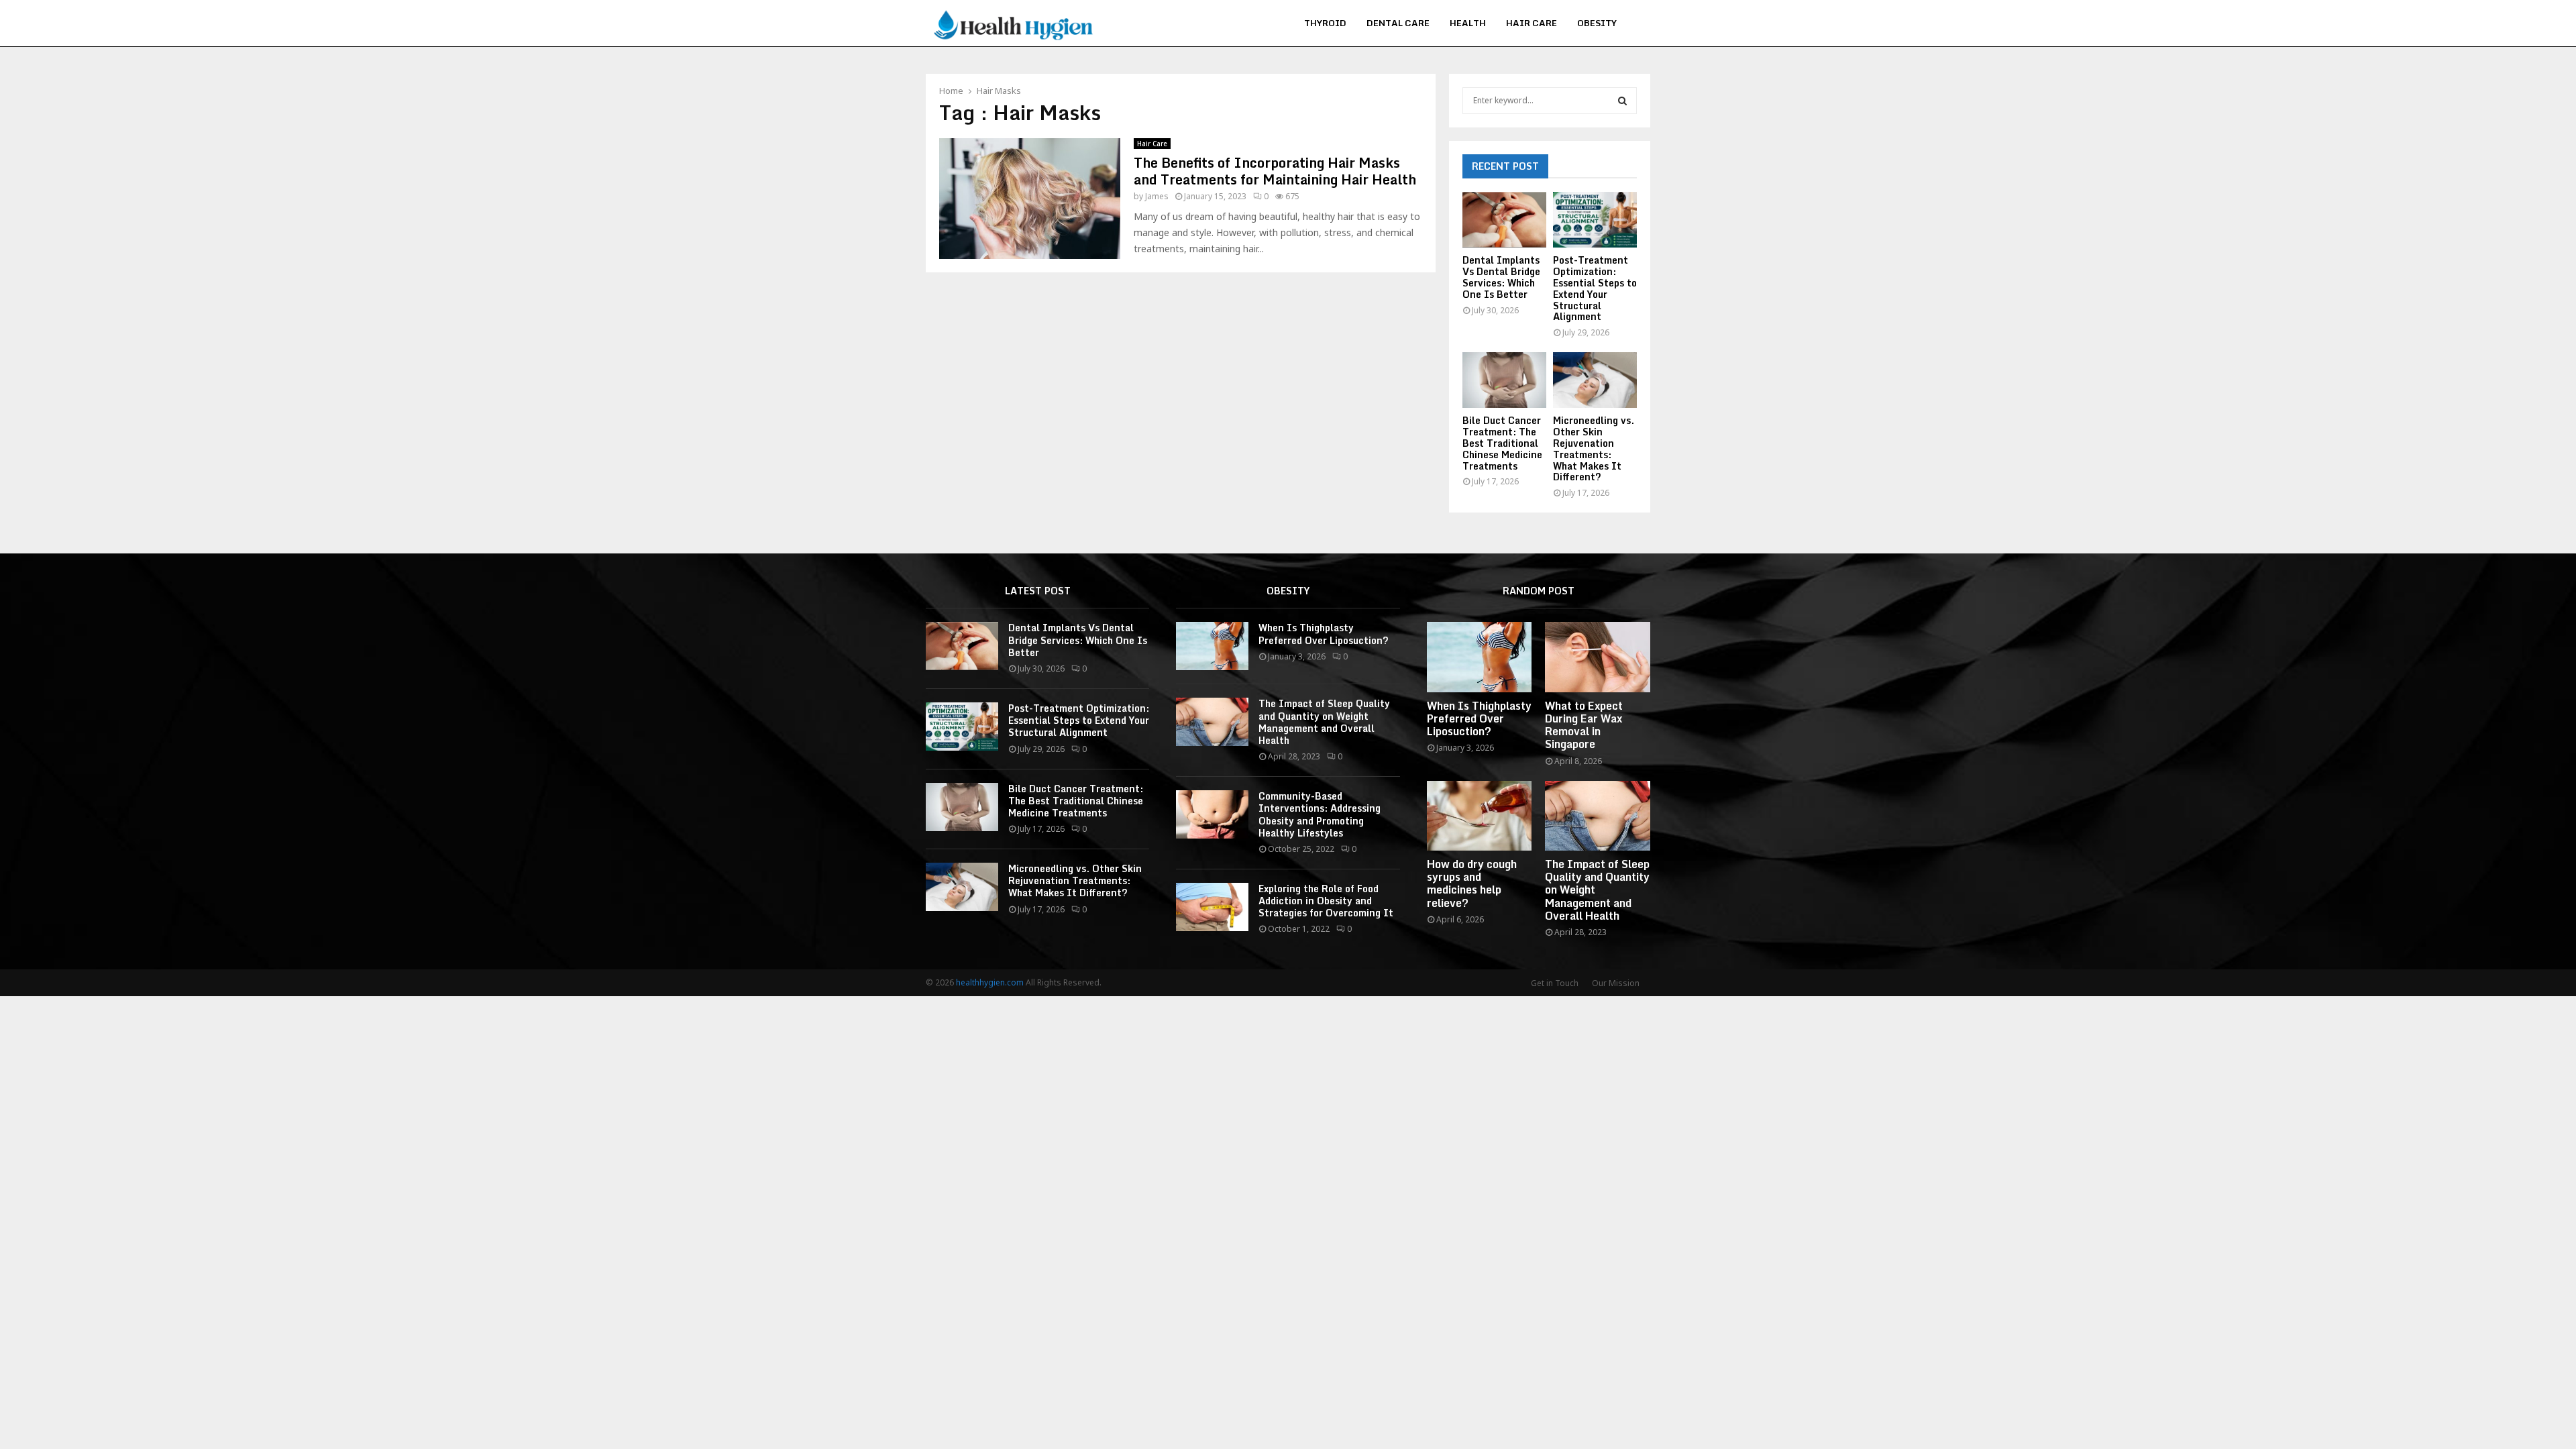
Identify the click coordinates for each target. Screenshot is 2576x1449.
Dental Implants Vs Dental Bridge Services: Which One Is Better (1501, 277)
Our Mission (1616, 983)
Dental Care (1398, 23)
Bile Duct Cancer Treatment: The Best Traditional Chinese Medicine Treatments (1502, 443)
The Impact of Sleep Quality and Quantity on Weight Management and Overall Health (1324, 722)
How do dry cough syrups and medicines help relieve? (1472, 883)
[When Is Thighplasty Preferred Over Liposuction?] (1212, 646)
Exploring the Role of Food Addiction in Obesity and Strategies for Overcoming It (1326, 901)
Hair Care (1532, 23)
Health (1468, 23)
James (1157, 196)
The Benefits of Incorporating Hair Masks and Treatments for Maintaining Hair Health (1275, 171)
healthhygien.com (990, 982)
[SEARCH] (1622, 101)
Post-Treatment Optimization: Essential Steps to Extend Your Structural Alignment (1595, 288)
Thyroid (1325, 23)
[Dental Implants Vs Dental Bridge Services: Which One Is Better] (1504, 220)
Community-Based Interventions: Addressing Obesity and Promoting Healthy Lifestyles (1320, 814)
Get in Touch (1555, 983)
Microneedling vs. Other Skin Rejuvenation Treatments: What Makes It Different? (1594, 448)
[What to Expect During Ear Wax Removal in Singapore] (1598, 657)
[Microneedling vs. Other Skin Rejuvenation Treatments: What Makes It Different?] (1595, 380)
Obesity (1597, 23)
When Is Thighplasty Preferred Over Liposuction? (1324, 634)
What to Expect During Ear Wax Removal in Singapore (1584, 725)
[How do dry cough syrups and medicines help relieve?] (1480, 816)
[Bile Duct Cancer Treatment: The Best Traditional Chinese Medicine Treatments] (1504, 380)
